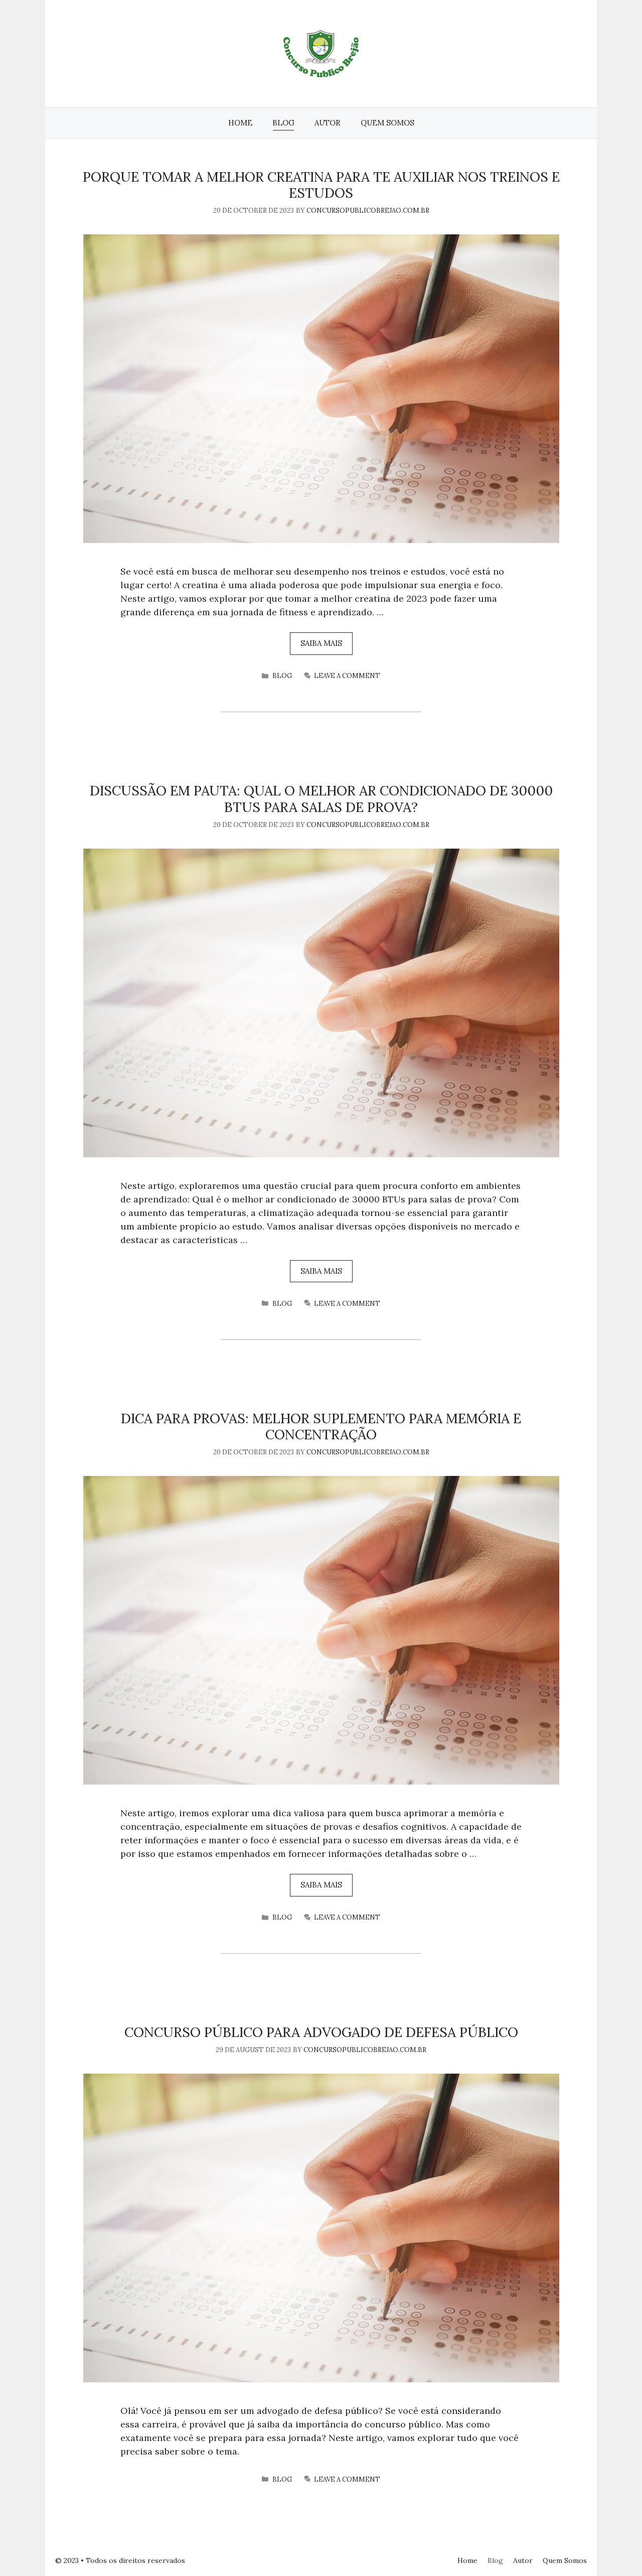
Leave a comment (347, 676)
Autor (328, 123)
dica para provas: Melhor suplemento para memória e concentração (321, 1426)
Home (240, 123)
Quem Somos (387, 123)
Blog (283, 123)
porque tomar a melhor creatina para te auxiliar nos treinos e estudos (321, 185)
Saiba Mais (321, 643)
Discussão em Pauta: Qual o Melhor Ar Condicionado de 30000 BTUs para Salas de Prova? (321, 798)
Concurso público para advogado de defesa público (321, 2032)
